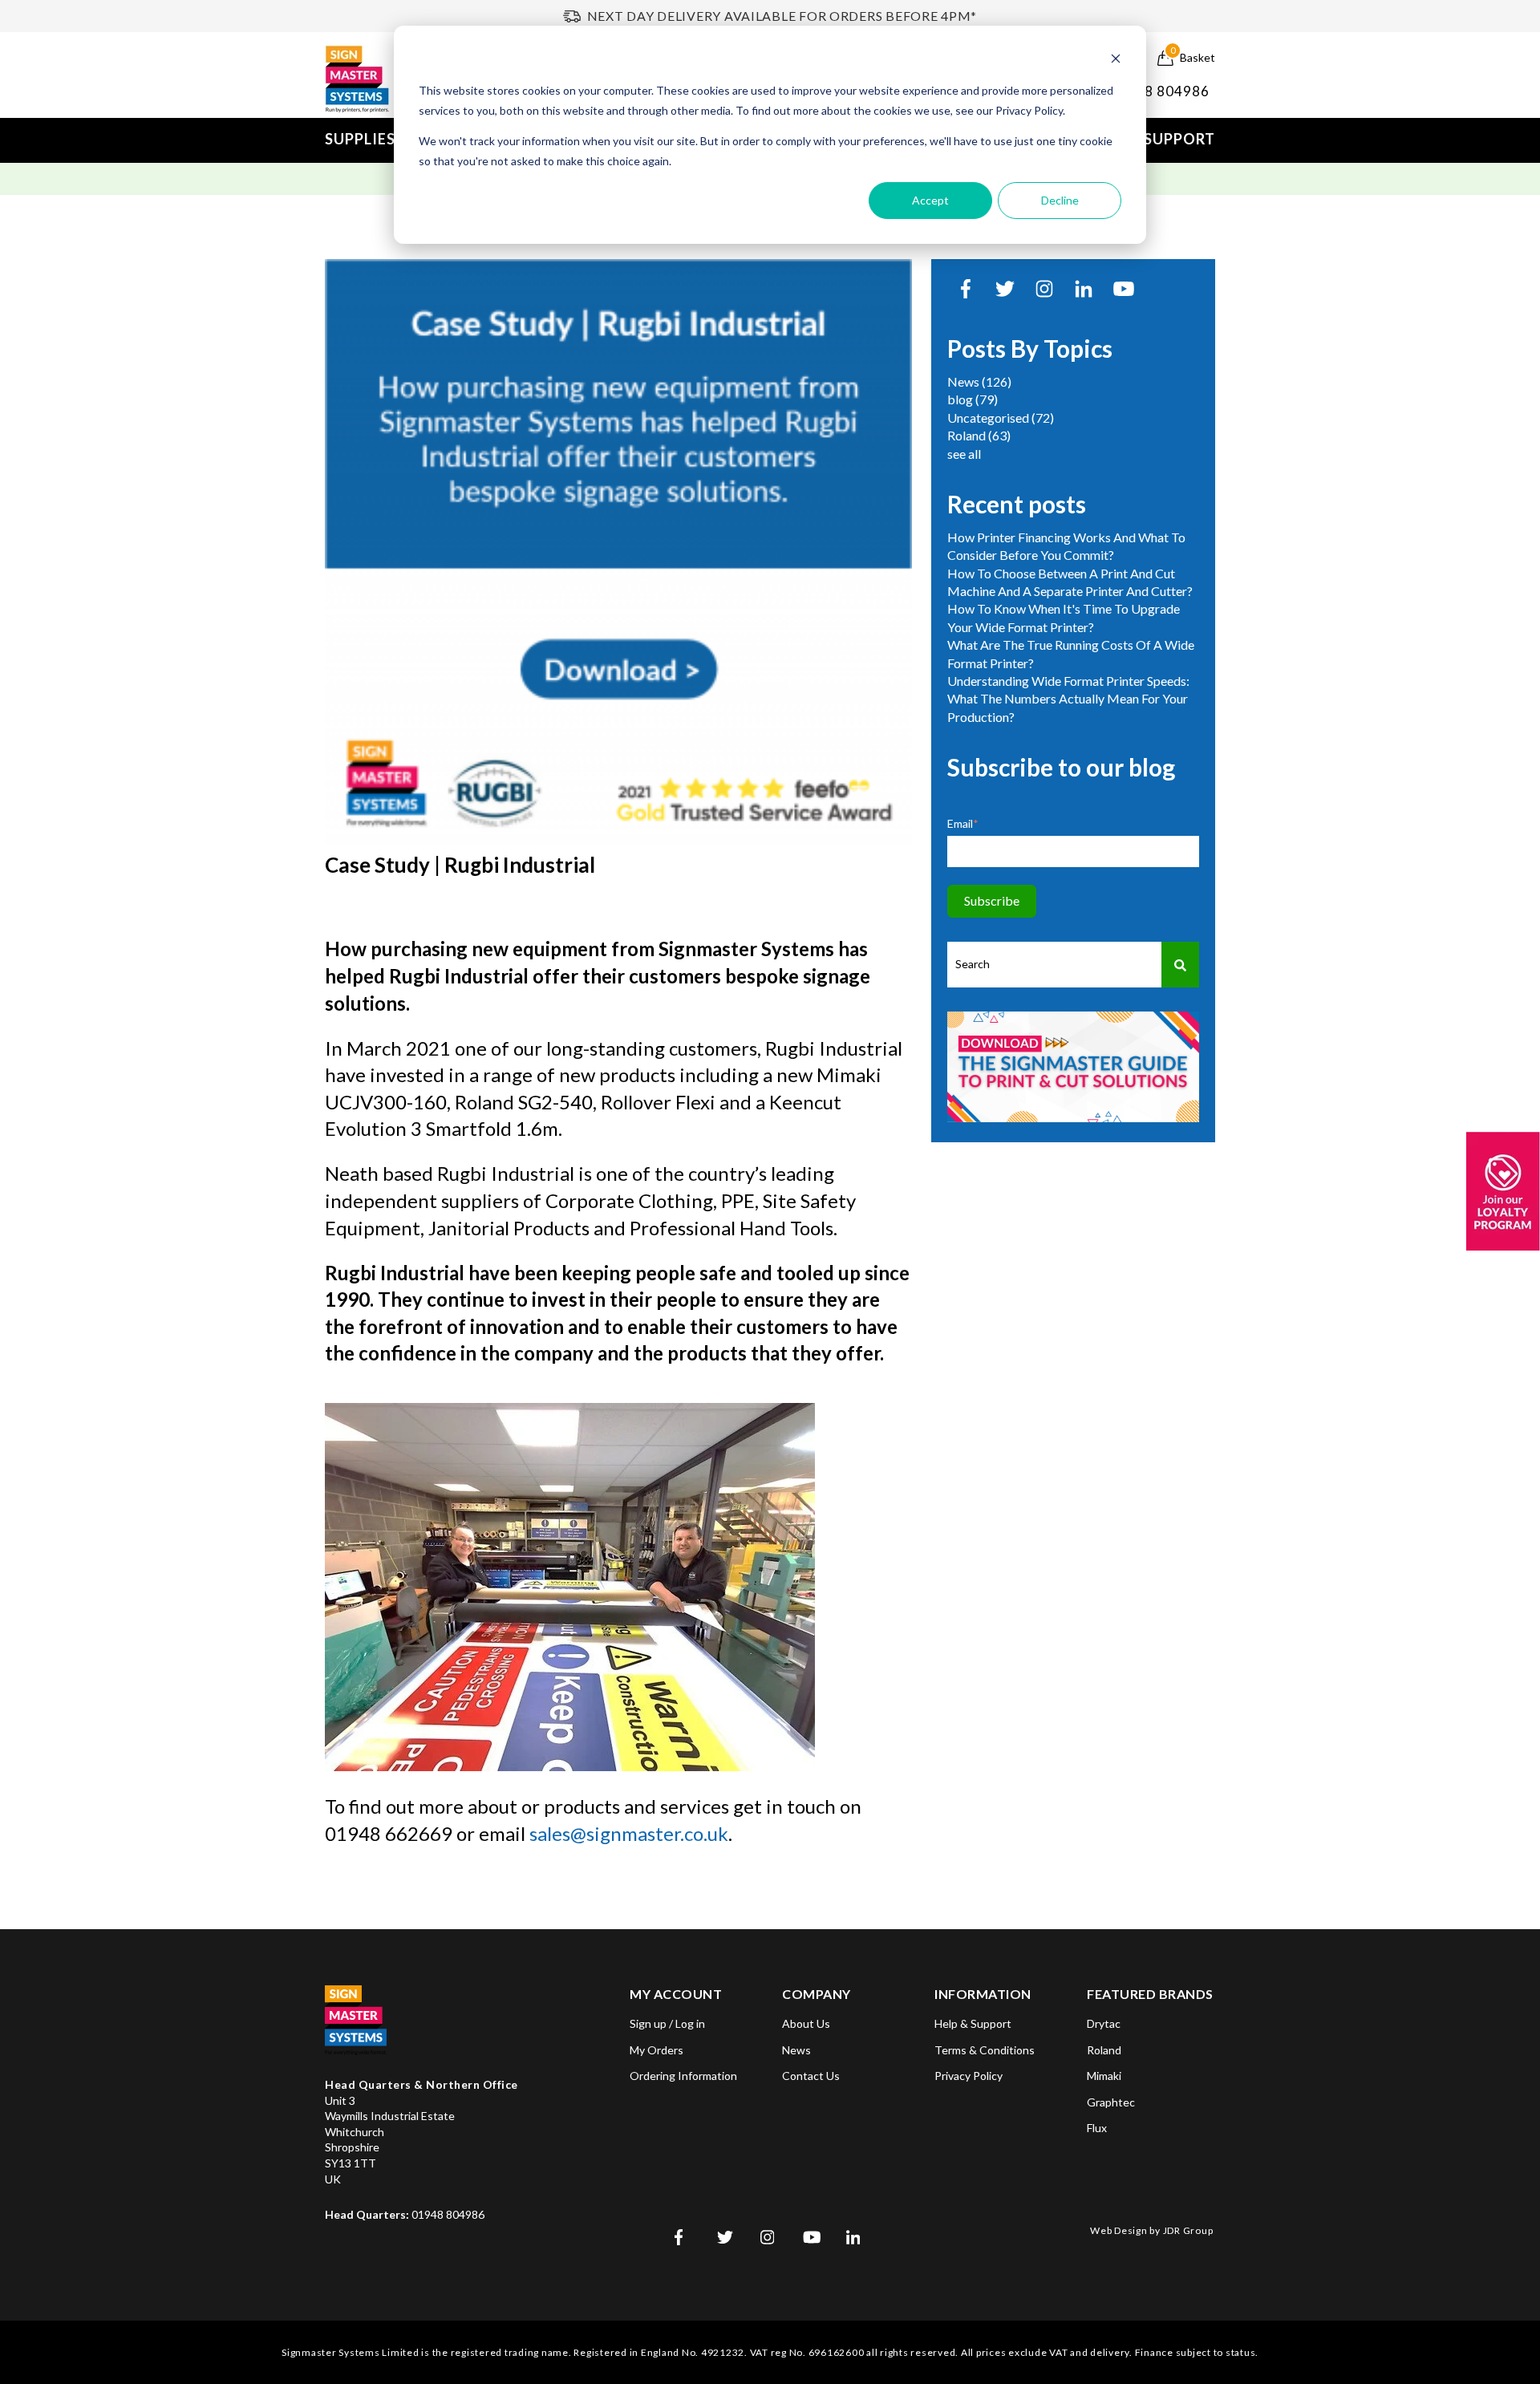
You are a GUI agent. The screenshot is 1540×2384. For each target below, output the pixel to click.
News (979, 381)
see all (964, 454)
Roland (979, 435)
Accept (930, 200)
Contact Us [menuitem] (811, 2076)
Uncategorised (1001, 418)
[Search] (1180, 965)
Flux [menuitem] (1097, 2128)
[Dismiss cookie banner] (1116, 61)
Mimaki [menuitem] (1104, 2076)
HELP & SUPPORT (1152, 139)
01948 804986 (1160, 91)
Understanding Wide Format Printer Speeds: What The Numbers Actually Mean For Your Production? (1068, 699)
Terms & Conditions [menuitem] (985, 2050)
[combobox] (1054, 965)
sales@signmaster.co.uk (629, 1833)
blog (973, 399)
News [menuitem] (796, 2050)
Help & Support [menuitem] (973, 2023)
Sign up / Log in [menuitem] (667, 2023)
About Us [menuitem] (806, 2023)
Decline (1060, 200)
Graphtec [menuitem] (1111, 2102)
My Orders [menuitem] (657, 2050)
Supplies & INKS (387, 139)
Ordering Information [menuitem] (683, 2076)
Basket (1193, 57)
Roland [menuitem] (1104, 2050)
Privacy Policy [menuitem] (969, 2076)
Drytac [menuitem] (1104, 2023)
